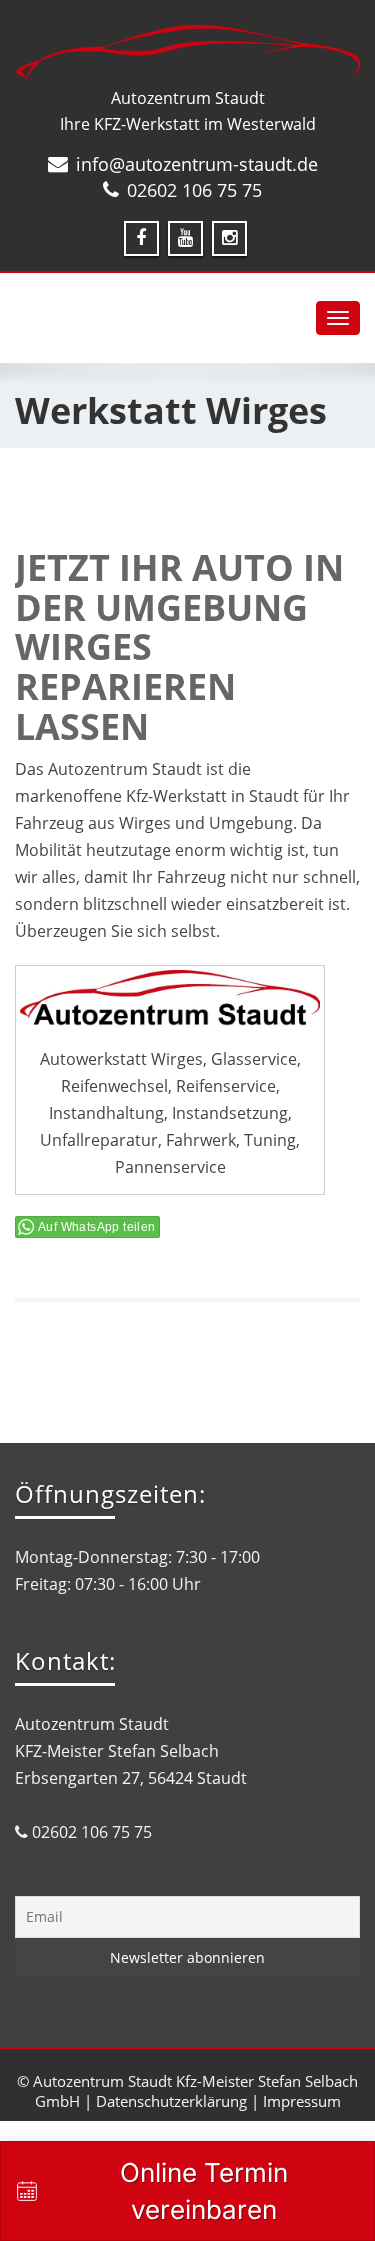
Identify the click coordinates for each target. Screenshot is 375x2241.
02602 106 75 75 (194, 190)
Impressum (302, 2101)
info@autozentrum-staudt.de (197, 164)
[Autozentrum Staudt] (187, 52)
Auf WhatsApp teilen (97, 1227)
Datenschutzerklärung (171, 2101)
